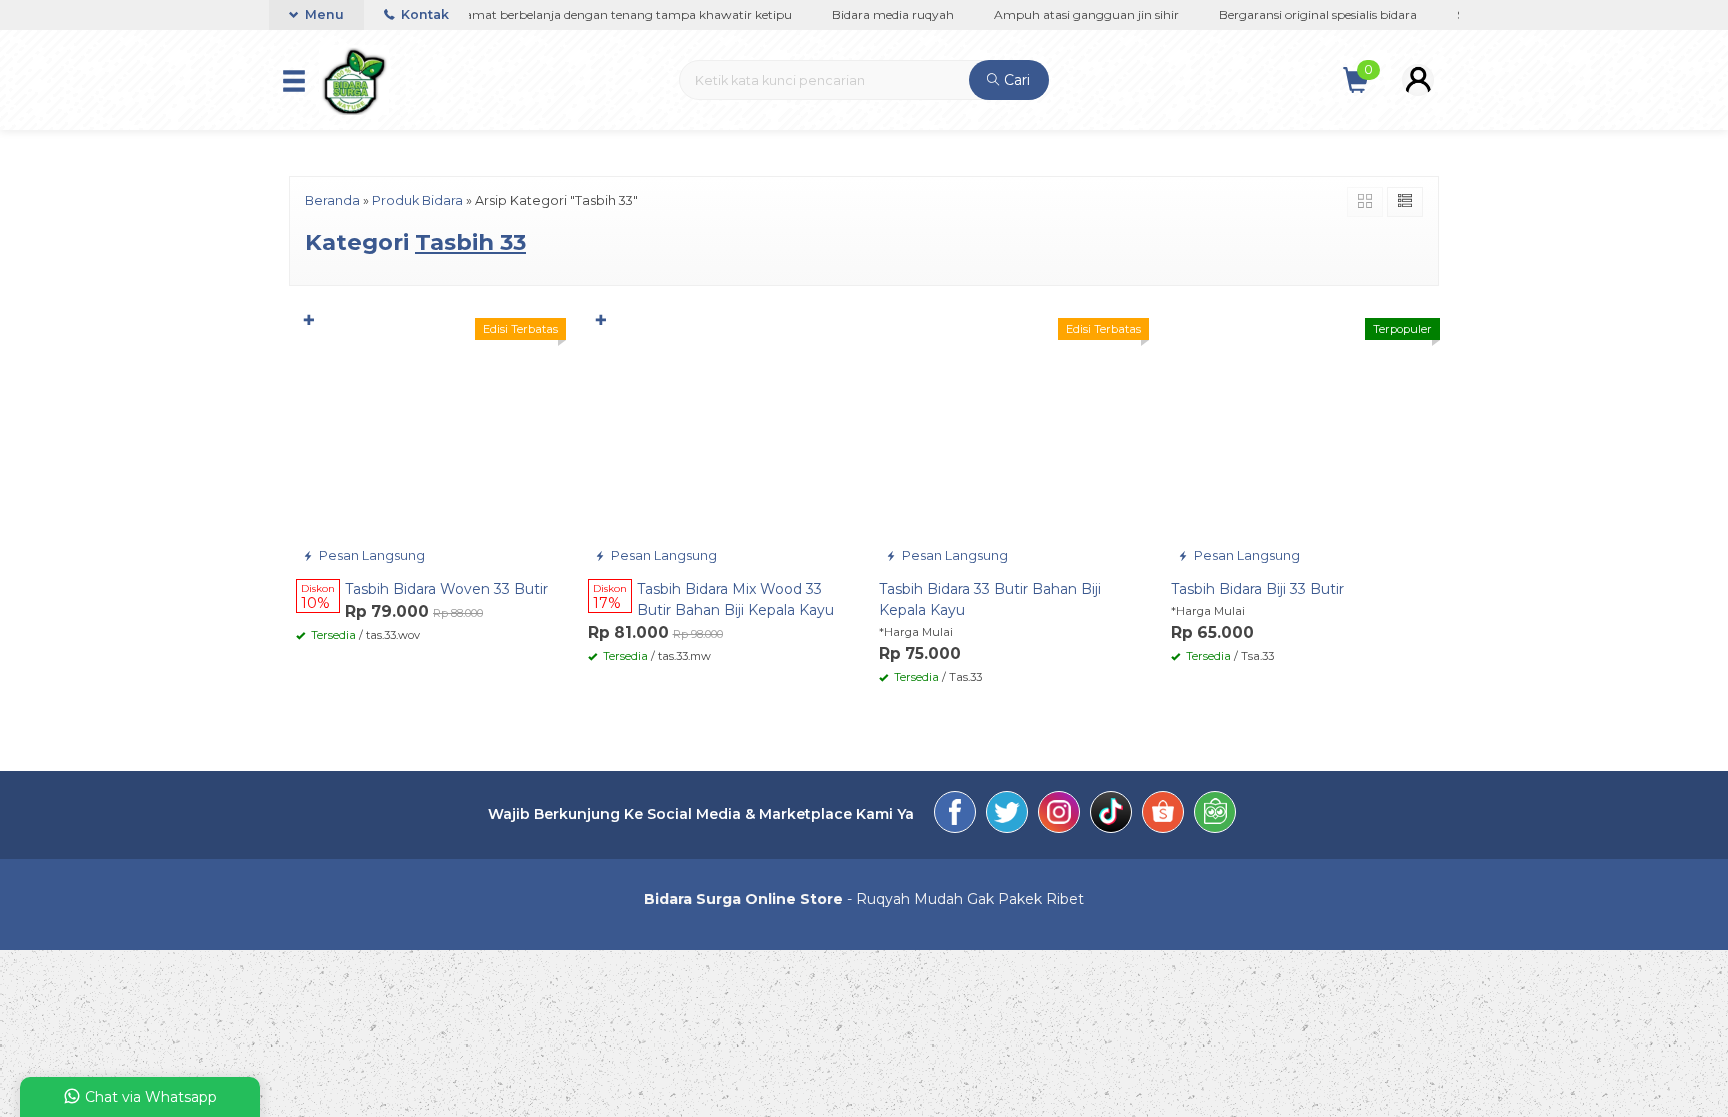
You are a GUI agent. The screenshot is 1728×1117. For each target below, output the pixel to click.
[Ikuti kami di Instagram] (1059, 815)
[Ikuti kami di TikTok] (1111, 815)
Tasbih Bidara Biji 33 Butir (1257, 589)
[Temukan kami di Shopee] (1163, 815)
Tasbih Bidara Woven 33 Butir (446, 589)
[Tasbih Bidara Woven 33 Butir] (427, 437)
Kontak (423, 14)
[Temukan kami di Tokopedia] (1215, 815)
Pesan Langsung (370, 555)
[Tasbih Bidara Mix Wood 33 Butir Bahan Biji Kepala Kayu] (719, 437)
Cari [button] (1015, 80)
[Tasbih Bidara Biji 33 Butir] (1302, 437)
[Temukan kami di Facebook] (955, 815)
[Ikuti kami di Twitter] (1007, 815)
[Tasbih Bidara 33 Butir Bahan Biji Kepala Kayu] (1010, 437)
